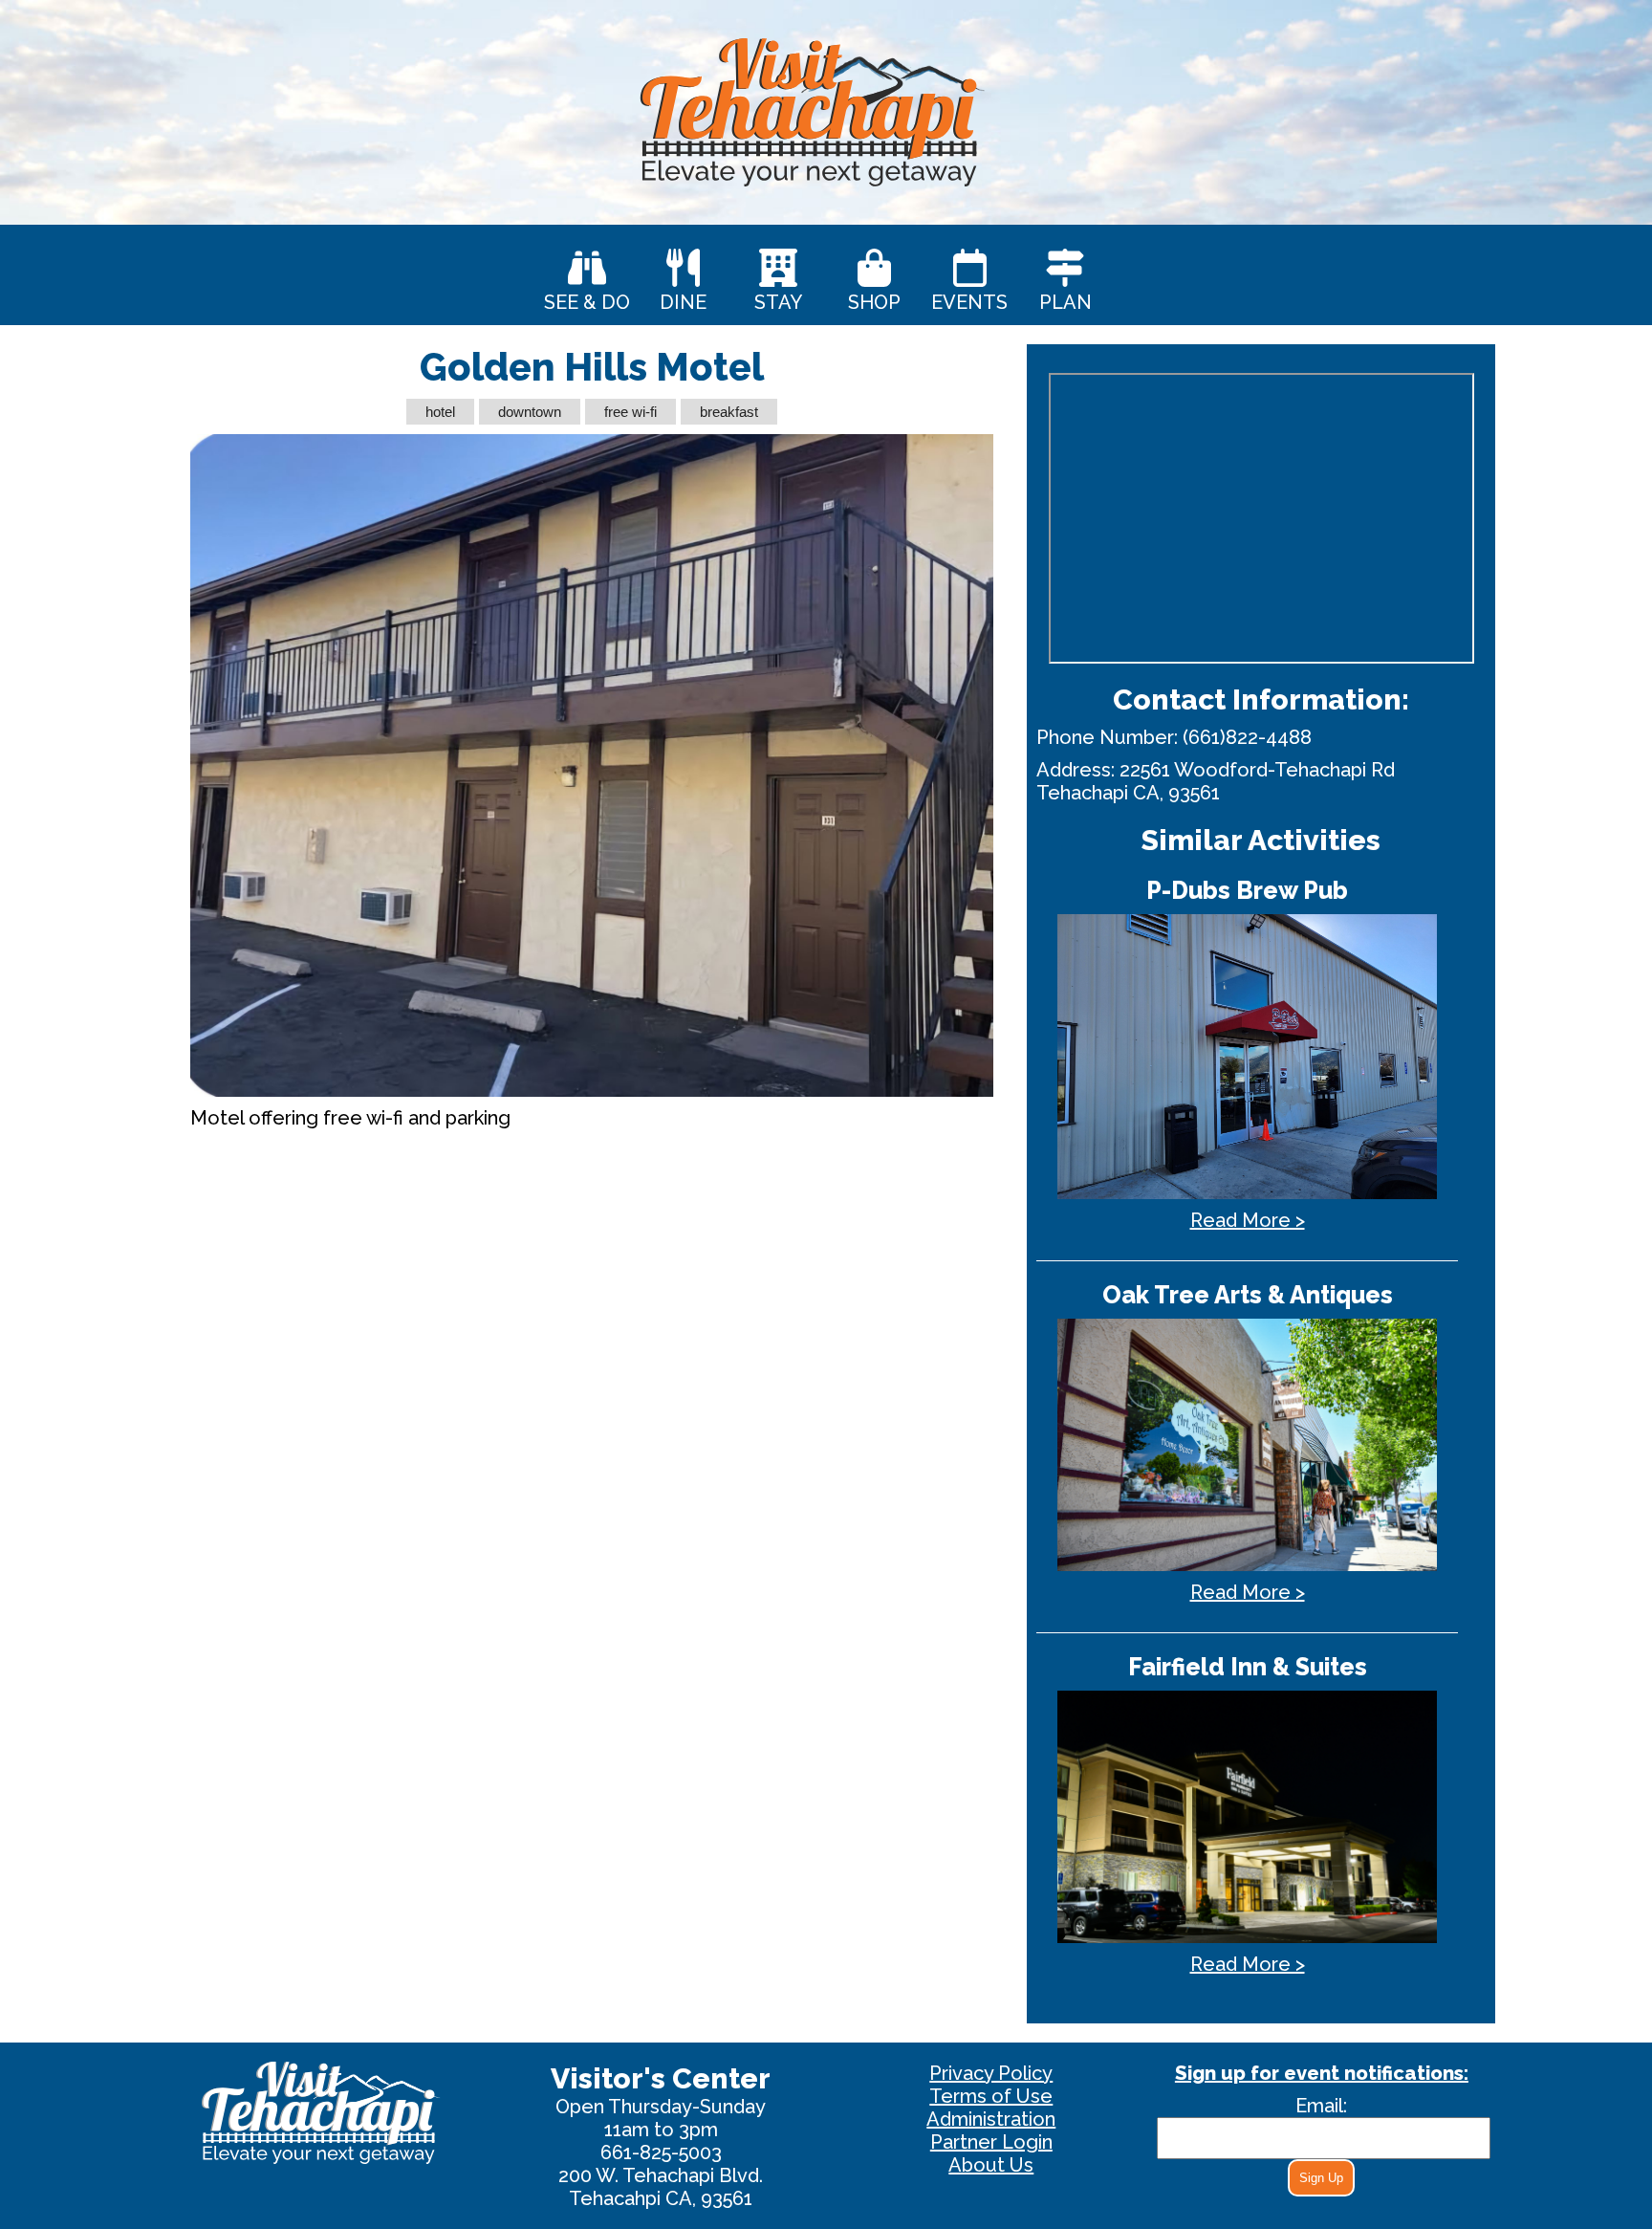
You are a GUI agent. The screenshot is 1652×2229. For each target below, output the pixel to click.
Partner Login (991, 2142)
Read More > (1248, 1220)
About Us (991, 2165)
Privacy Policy (991, 2073)
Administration (991, 2119)
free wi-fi (630, 412)
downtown (530, 412)
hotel (440, 412)
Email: (1321, 2106)
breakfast (729, 412)
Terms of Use (991, 2096)
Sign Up (1321, 2178)
